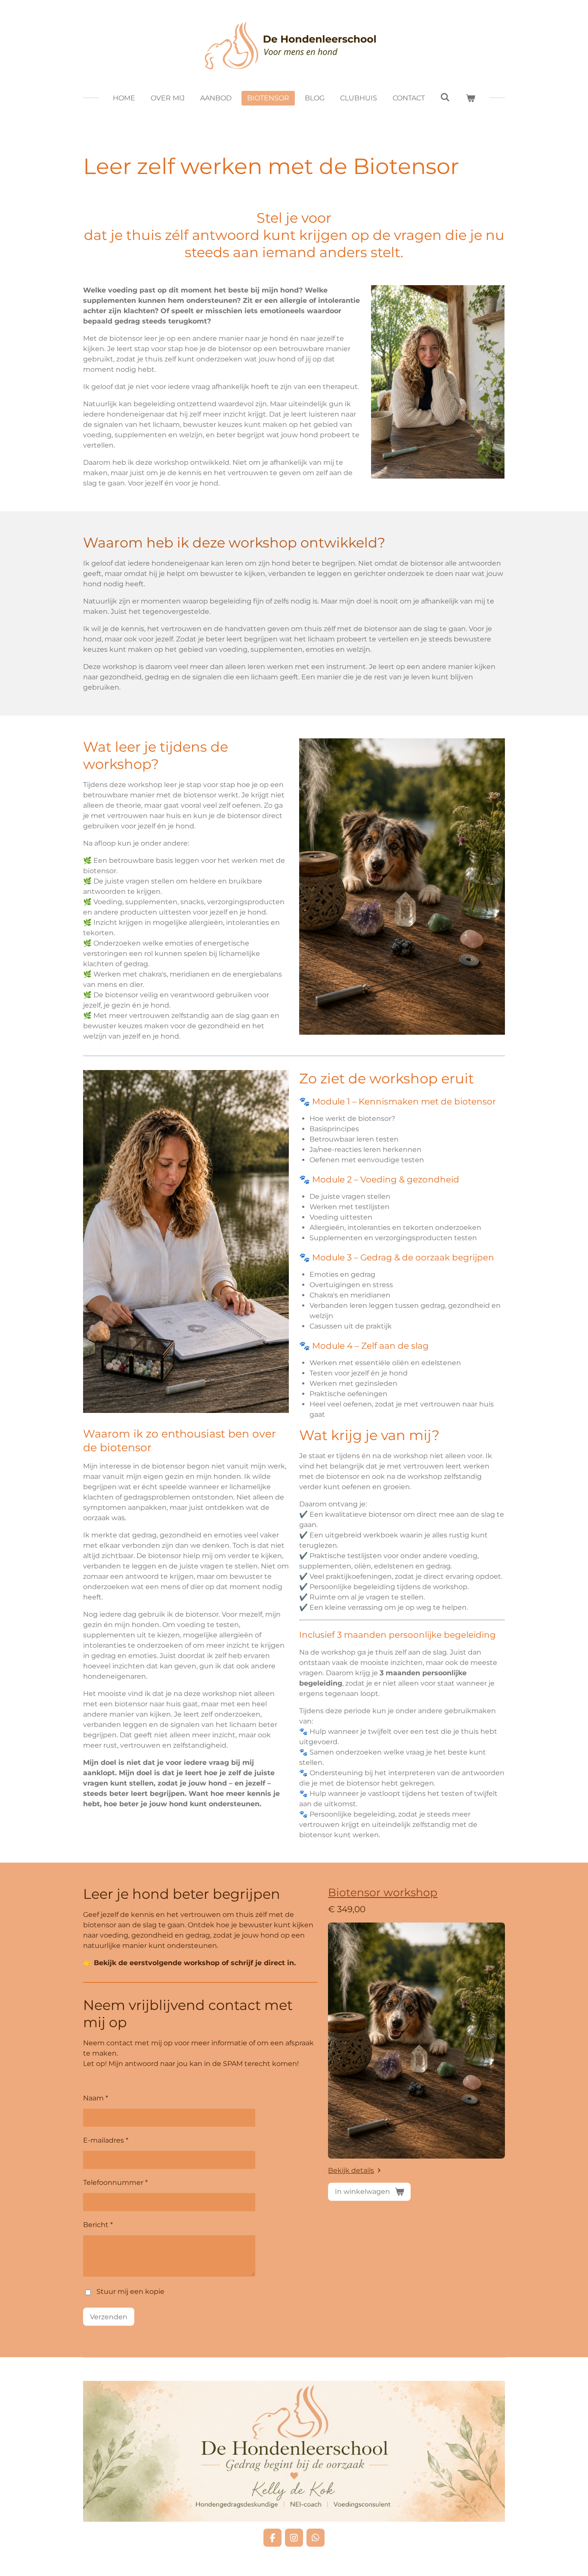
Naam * (96, 2098)
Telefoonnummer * (115, 2182)
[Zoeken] (445, 97)
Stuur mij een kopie (130, 2292)
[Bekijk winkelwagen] (470, 98)
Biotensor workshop (383, 1892)
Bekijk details (351, 2170)
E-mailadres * (106, 2140)
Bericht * (98, 2225)
